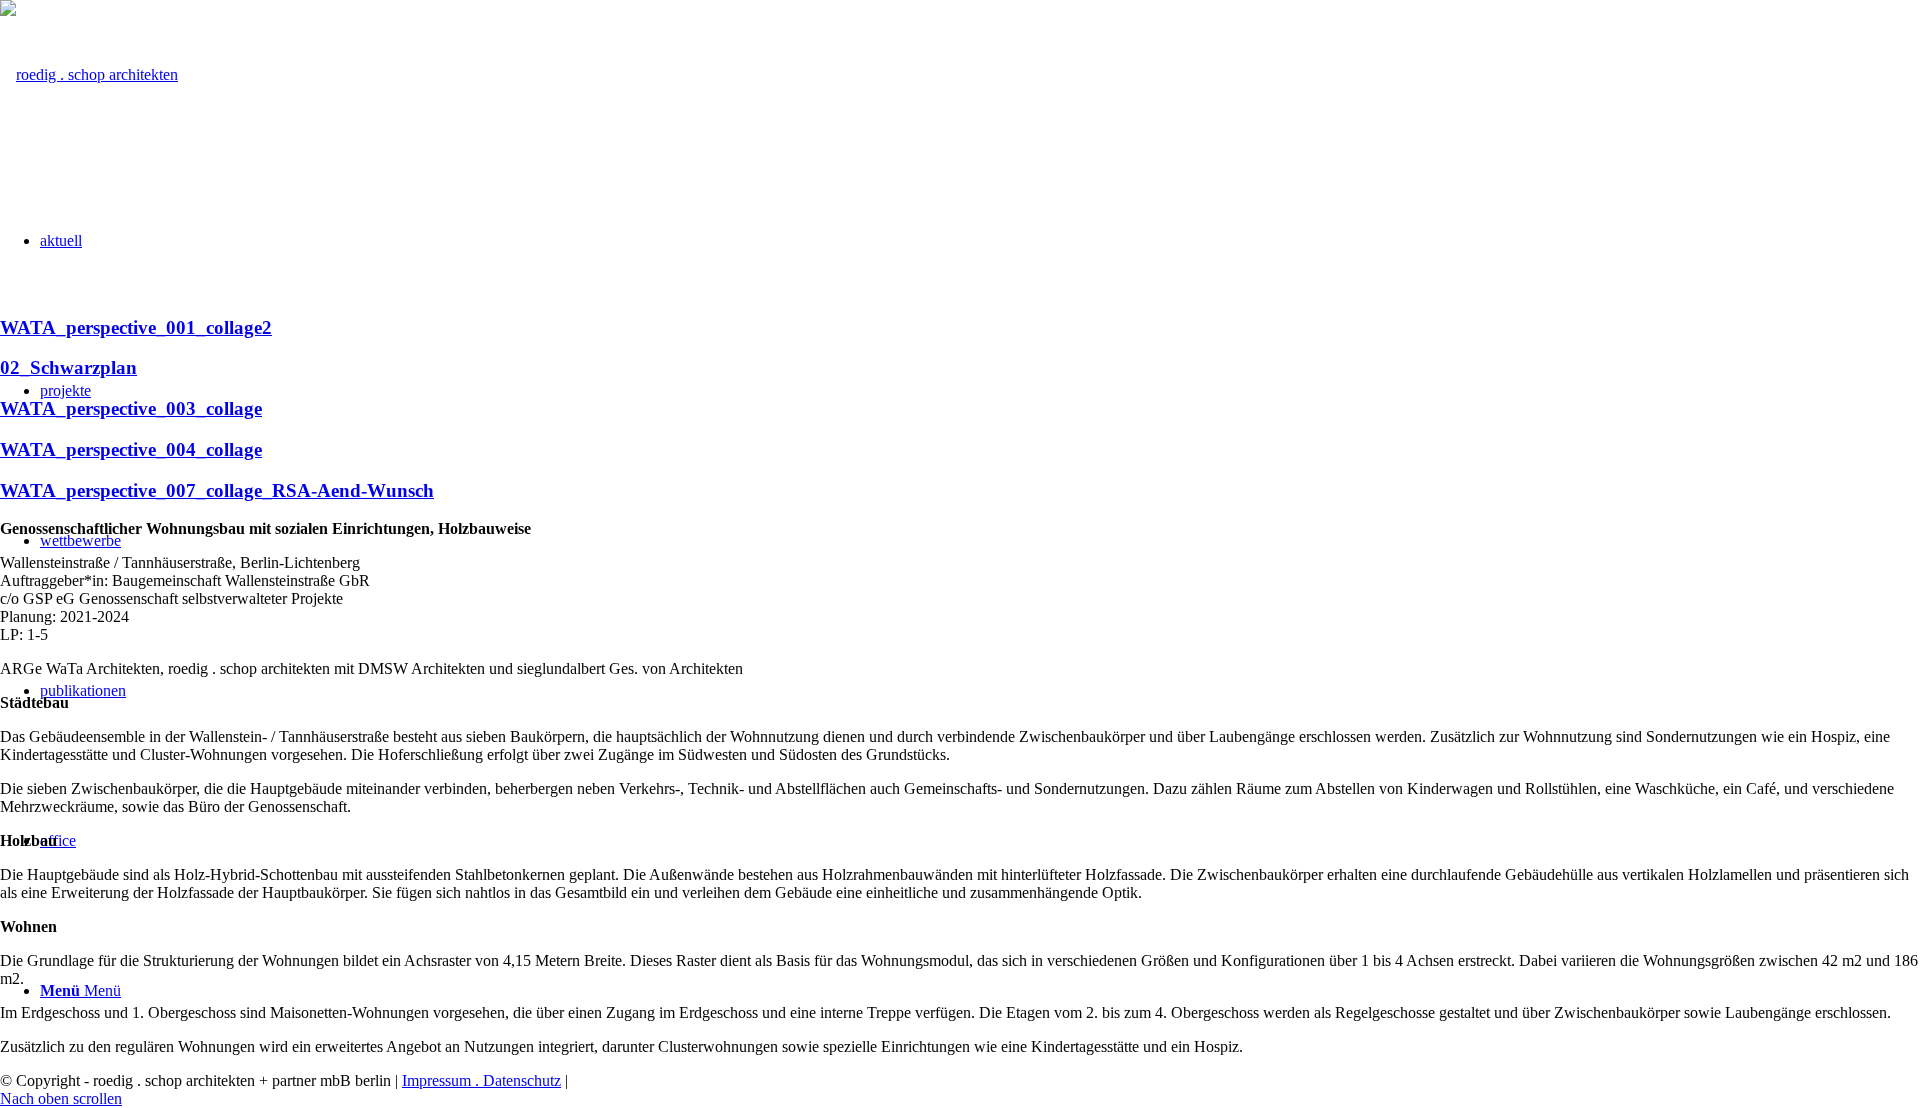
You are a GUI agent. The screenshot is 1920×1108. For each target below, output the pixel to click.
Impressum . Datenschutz (481, 1080)
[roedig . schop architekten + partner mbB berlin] (89, 74)
